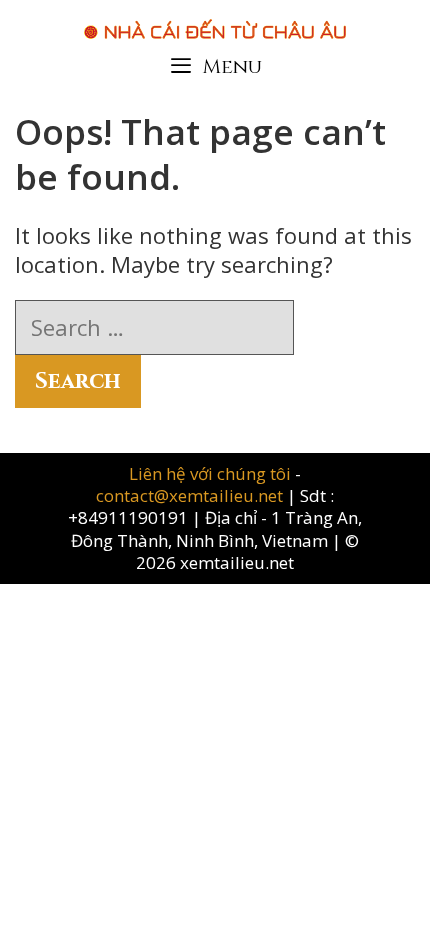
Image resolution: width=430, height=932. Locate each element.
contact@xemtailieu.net (189, 495)
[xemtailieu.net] (215, 19)
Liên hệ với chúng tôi (212, 473)
